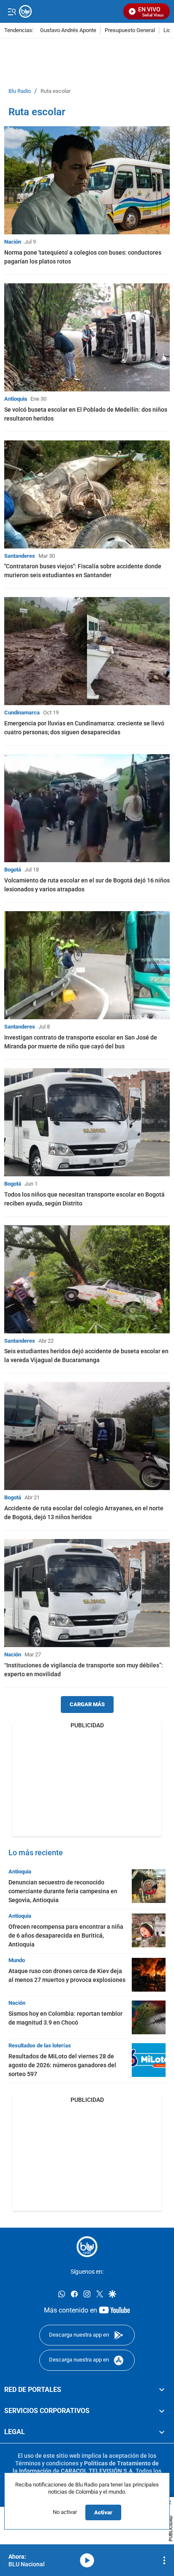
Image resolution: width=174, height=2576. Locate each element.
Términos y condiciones (47, 2463)
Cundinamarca (22, 713)
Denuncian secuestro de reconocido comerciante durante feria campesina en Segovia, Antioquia (63, 1891)
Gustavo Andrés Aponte (68, 31)
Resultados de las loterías (40, 2045)
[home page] (87, 2247)
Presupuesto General (130, 31)
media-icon (87, 2560)
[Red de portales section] (162, 2389)
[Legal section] (162, 2432)
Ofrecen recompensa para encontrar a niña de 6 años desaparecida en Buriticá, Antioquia (66, 1935)
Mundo (17, 1960)
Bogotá (13, 870)
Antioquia (16, 399)
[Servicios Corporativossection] (162, 2411)
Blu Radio (20, 91)
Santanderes (20, 556)
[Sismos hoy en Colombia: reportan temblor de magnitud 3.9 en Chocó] (149, 2017)
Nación (13, 242)
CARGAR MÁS (87, 1704)
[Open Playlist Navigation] (164, 2560)
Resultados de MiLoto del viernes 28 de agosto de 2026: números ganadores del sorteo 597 (62, 2065)
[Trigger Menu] (12, 11)
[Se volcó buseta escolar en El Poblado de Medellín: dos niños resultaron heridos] (87, 337)
